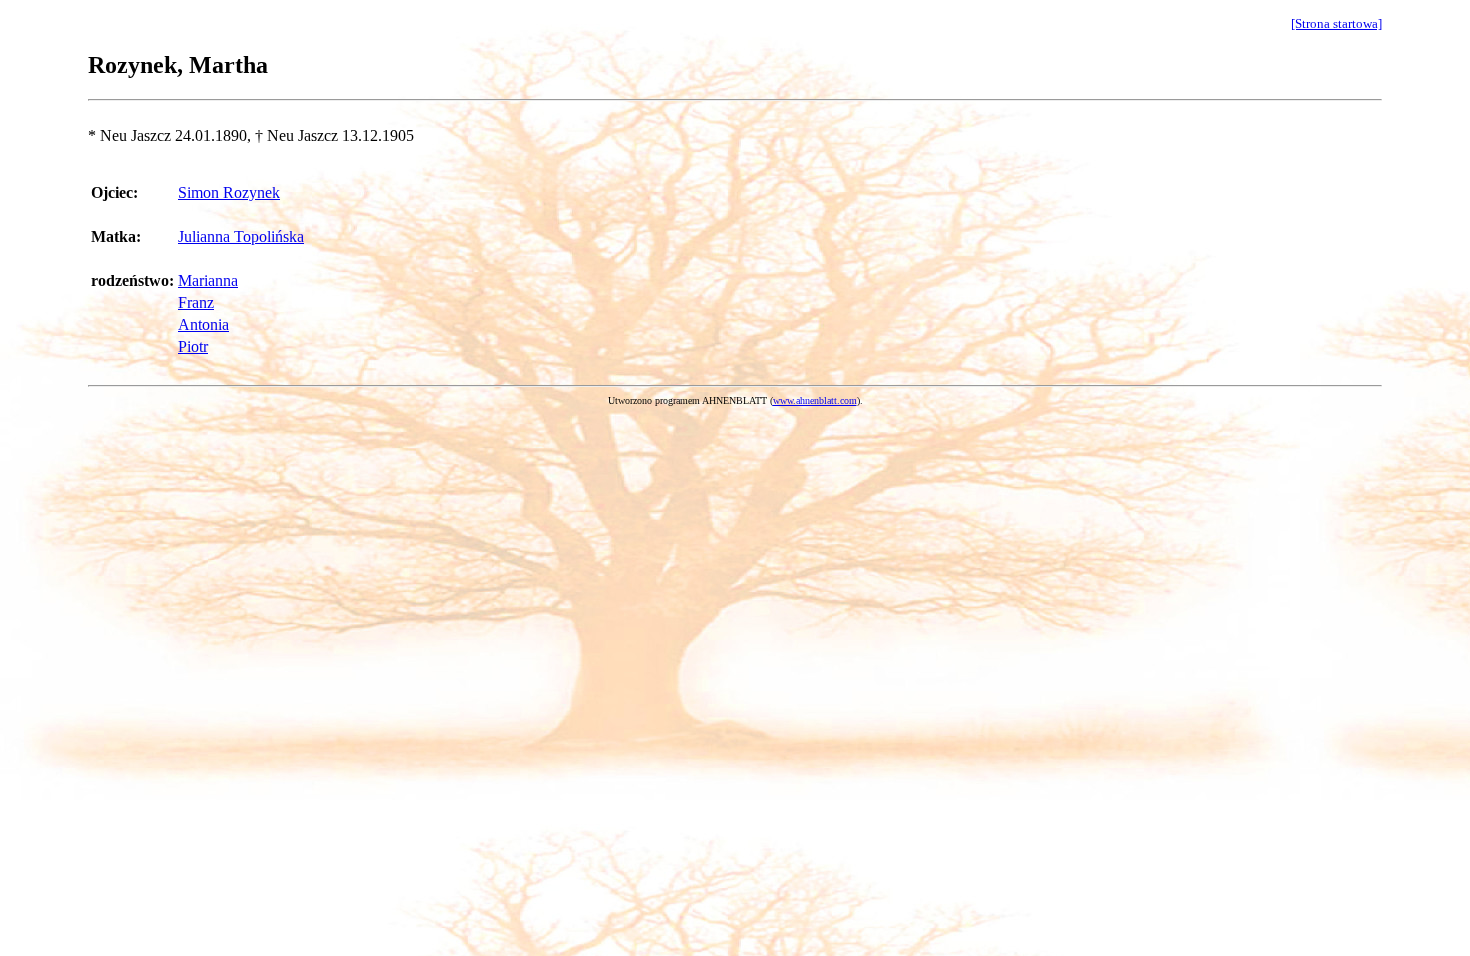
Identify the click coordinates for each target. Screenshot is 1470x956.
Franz (196, 302)
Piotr (193, 346)
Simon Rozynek (229, 192)
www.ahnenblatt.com (815, 400)
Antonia (203, 324)
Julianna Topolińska (241, 236)
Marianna (208, 280)
